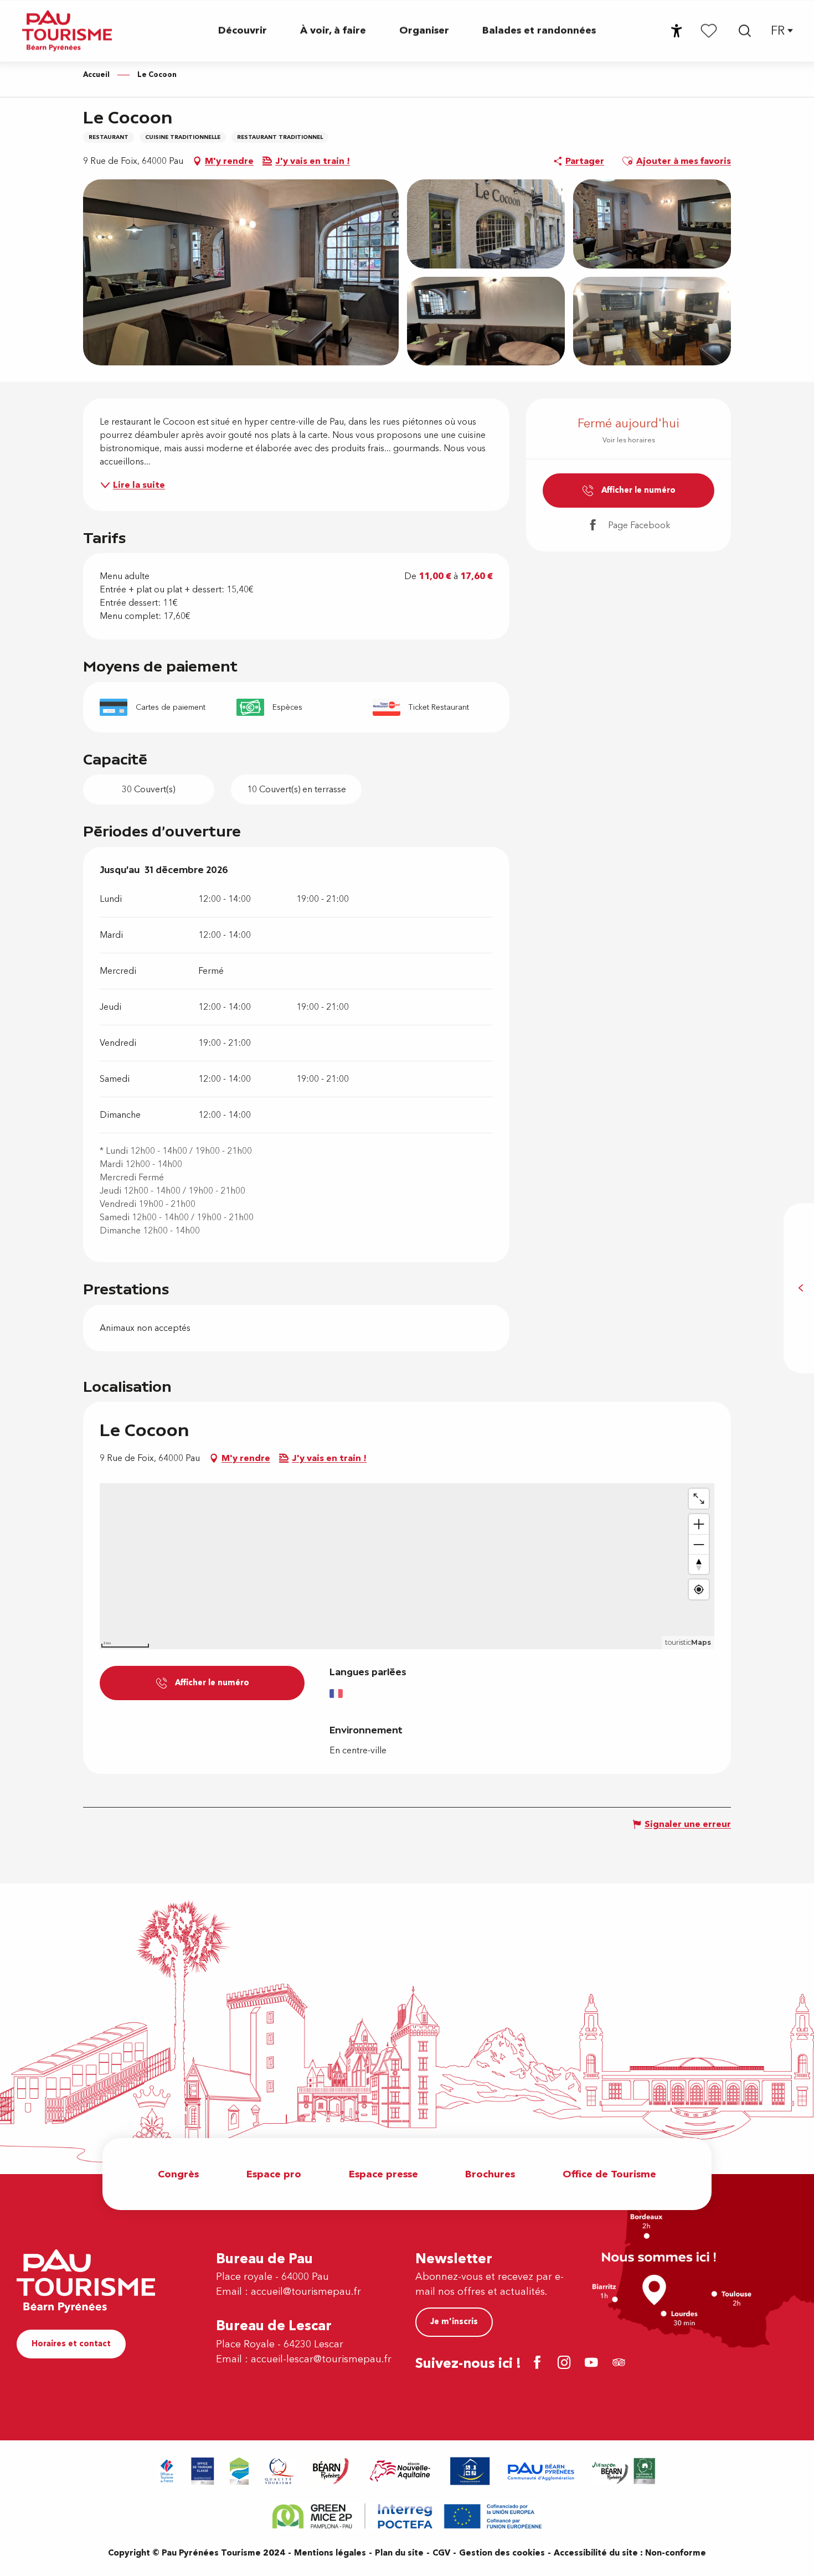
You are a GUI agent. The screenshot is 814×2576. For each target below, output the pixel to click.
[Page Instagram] (566, 2364)
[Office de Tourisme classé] (203, 2471)
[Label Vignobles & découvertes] (624, 2471)
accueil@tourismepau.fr (306, 2292)
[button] (745, 31)
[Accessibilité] (677, 31)
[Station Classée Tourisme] (239, 2471)
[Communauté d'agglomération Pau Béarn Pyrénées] (540, 2471)
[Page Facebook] (539, 2364)
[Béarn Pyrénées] (330, 2471)
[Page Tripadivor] (620, 2364)
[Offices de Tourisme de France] (167, 2471)
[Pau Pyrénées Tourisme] (67, 31)
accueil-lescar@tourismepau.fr (321, 2359)
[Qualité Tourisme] (280, 2471)
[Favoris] (709, 30)
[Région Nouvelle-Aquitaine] (400, 2471)
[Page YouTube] (593, 2364)
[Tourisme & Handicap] (470, 2471)
